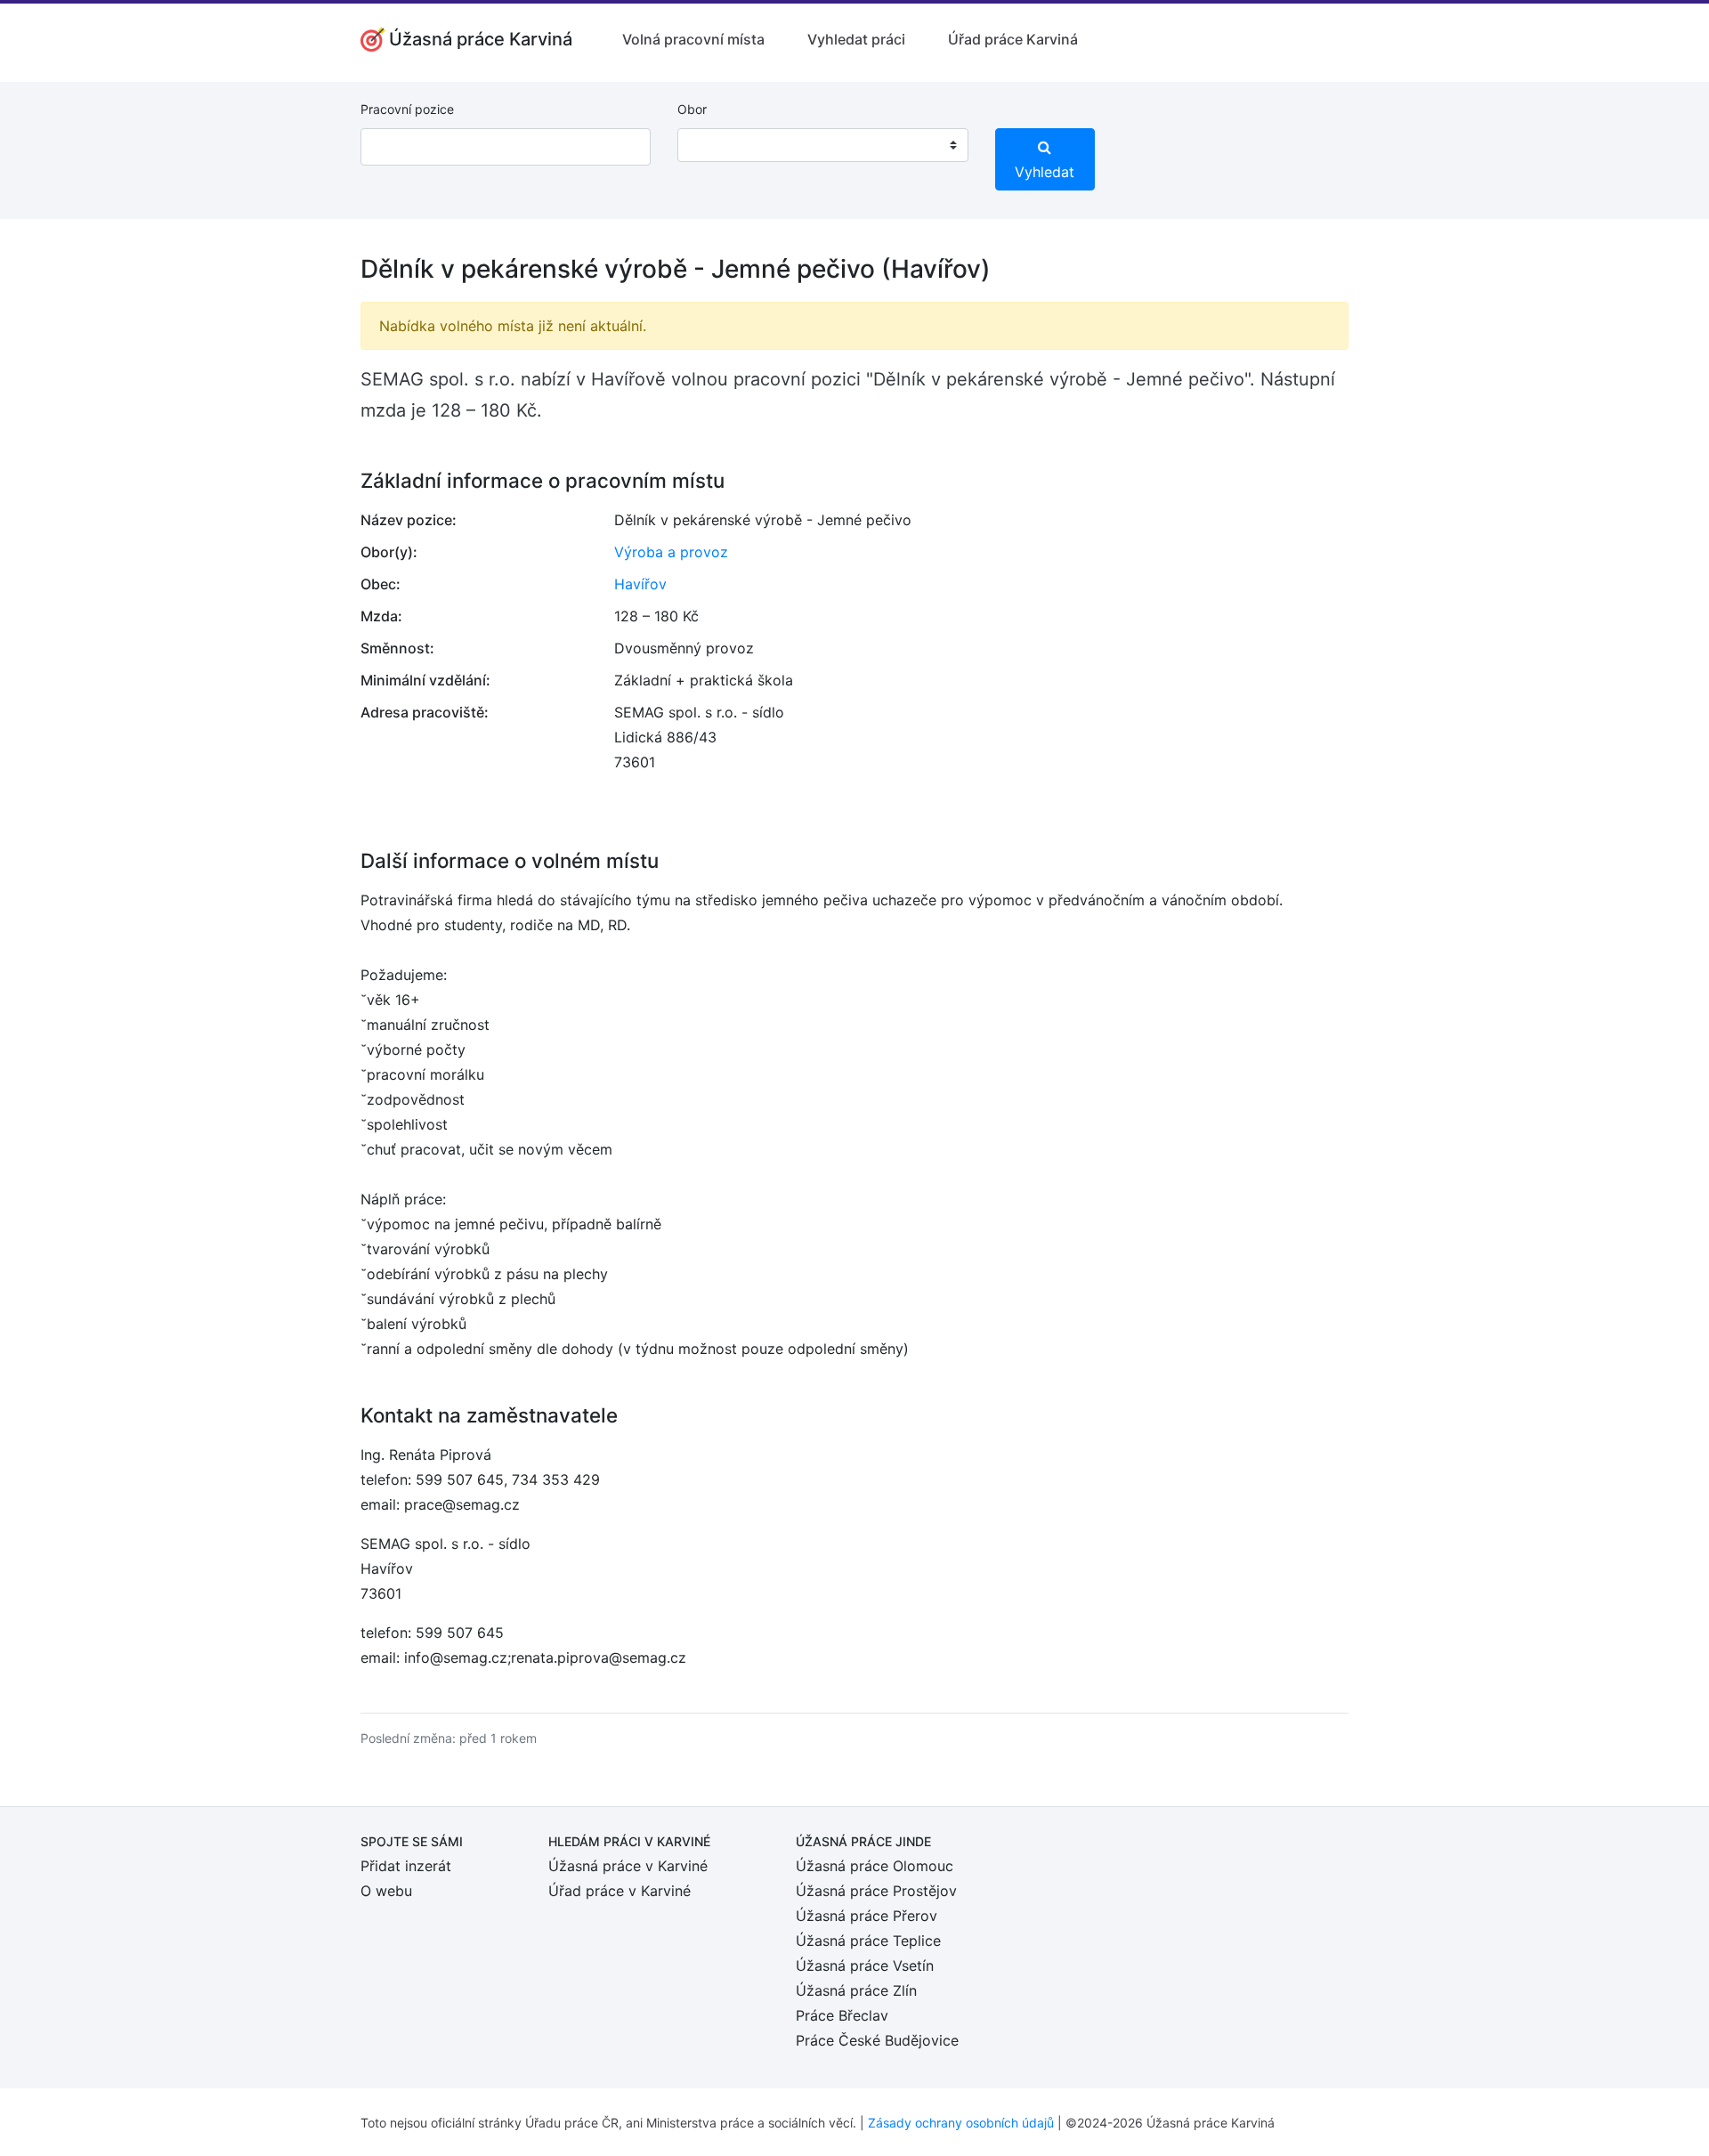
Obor (692, 109)
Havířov (640, 584)
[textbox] (714, 145)
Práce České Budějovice (877, 2040)
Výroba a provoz (671, 552)
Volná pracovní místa (693, 39)
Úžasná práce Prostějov (876, 1891)
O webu (386, 1891)
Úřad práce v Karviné (620, 1891)
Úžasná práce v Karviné (628, 1866)
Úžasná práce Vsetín (865, 1966)
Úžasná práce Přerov (867, 1916)
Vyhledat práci (856, 39)
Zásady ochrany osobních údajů (961, 2123)
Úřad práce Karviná (1013, 39)
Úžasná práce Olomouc (875, 1866)
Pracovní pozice (407, 109)
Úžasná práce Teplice (868, 1941)
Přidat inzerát (406, 1866)
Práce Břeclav (842, 2015)
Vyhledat (1045, 172)
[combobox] (822, 145)
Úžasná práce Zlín (856, 1990)
